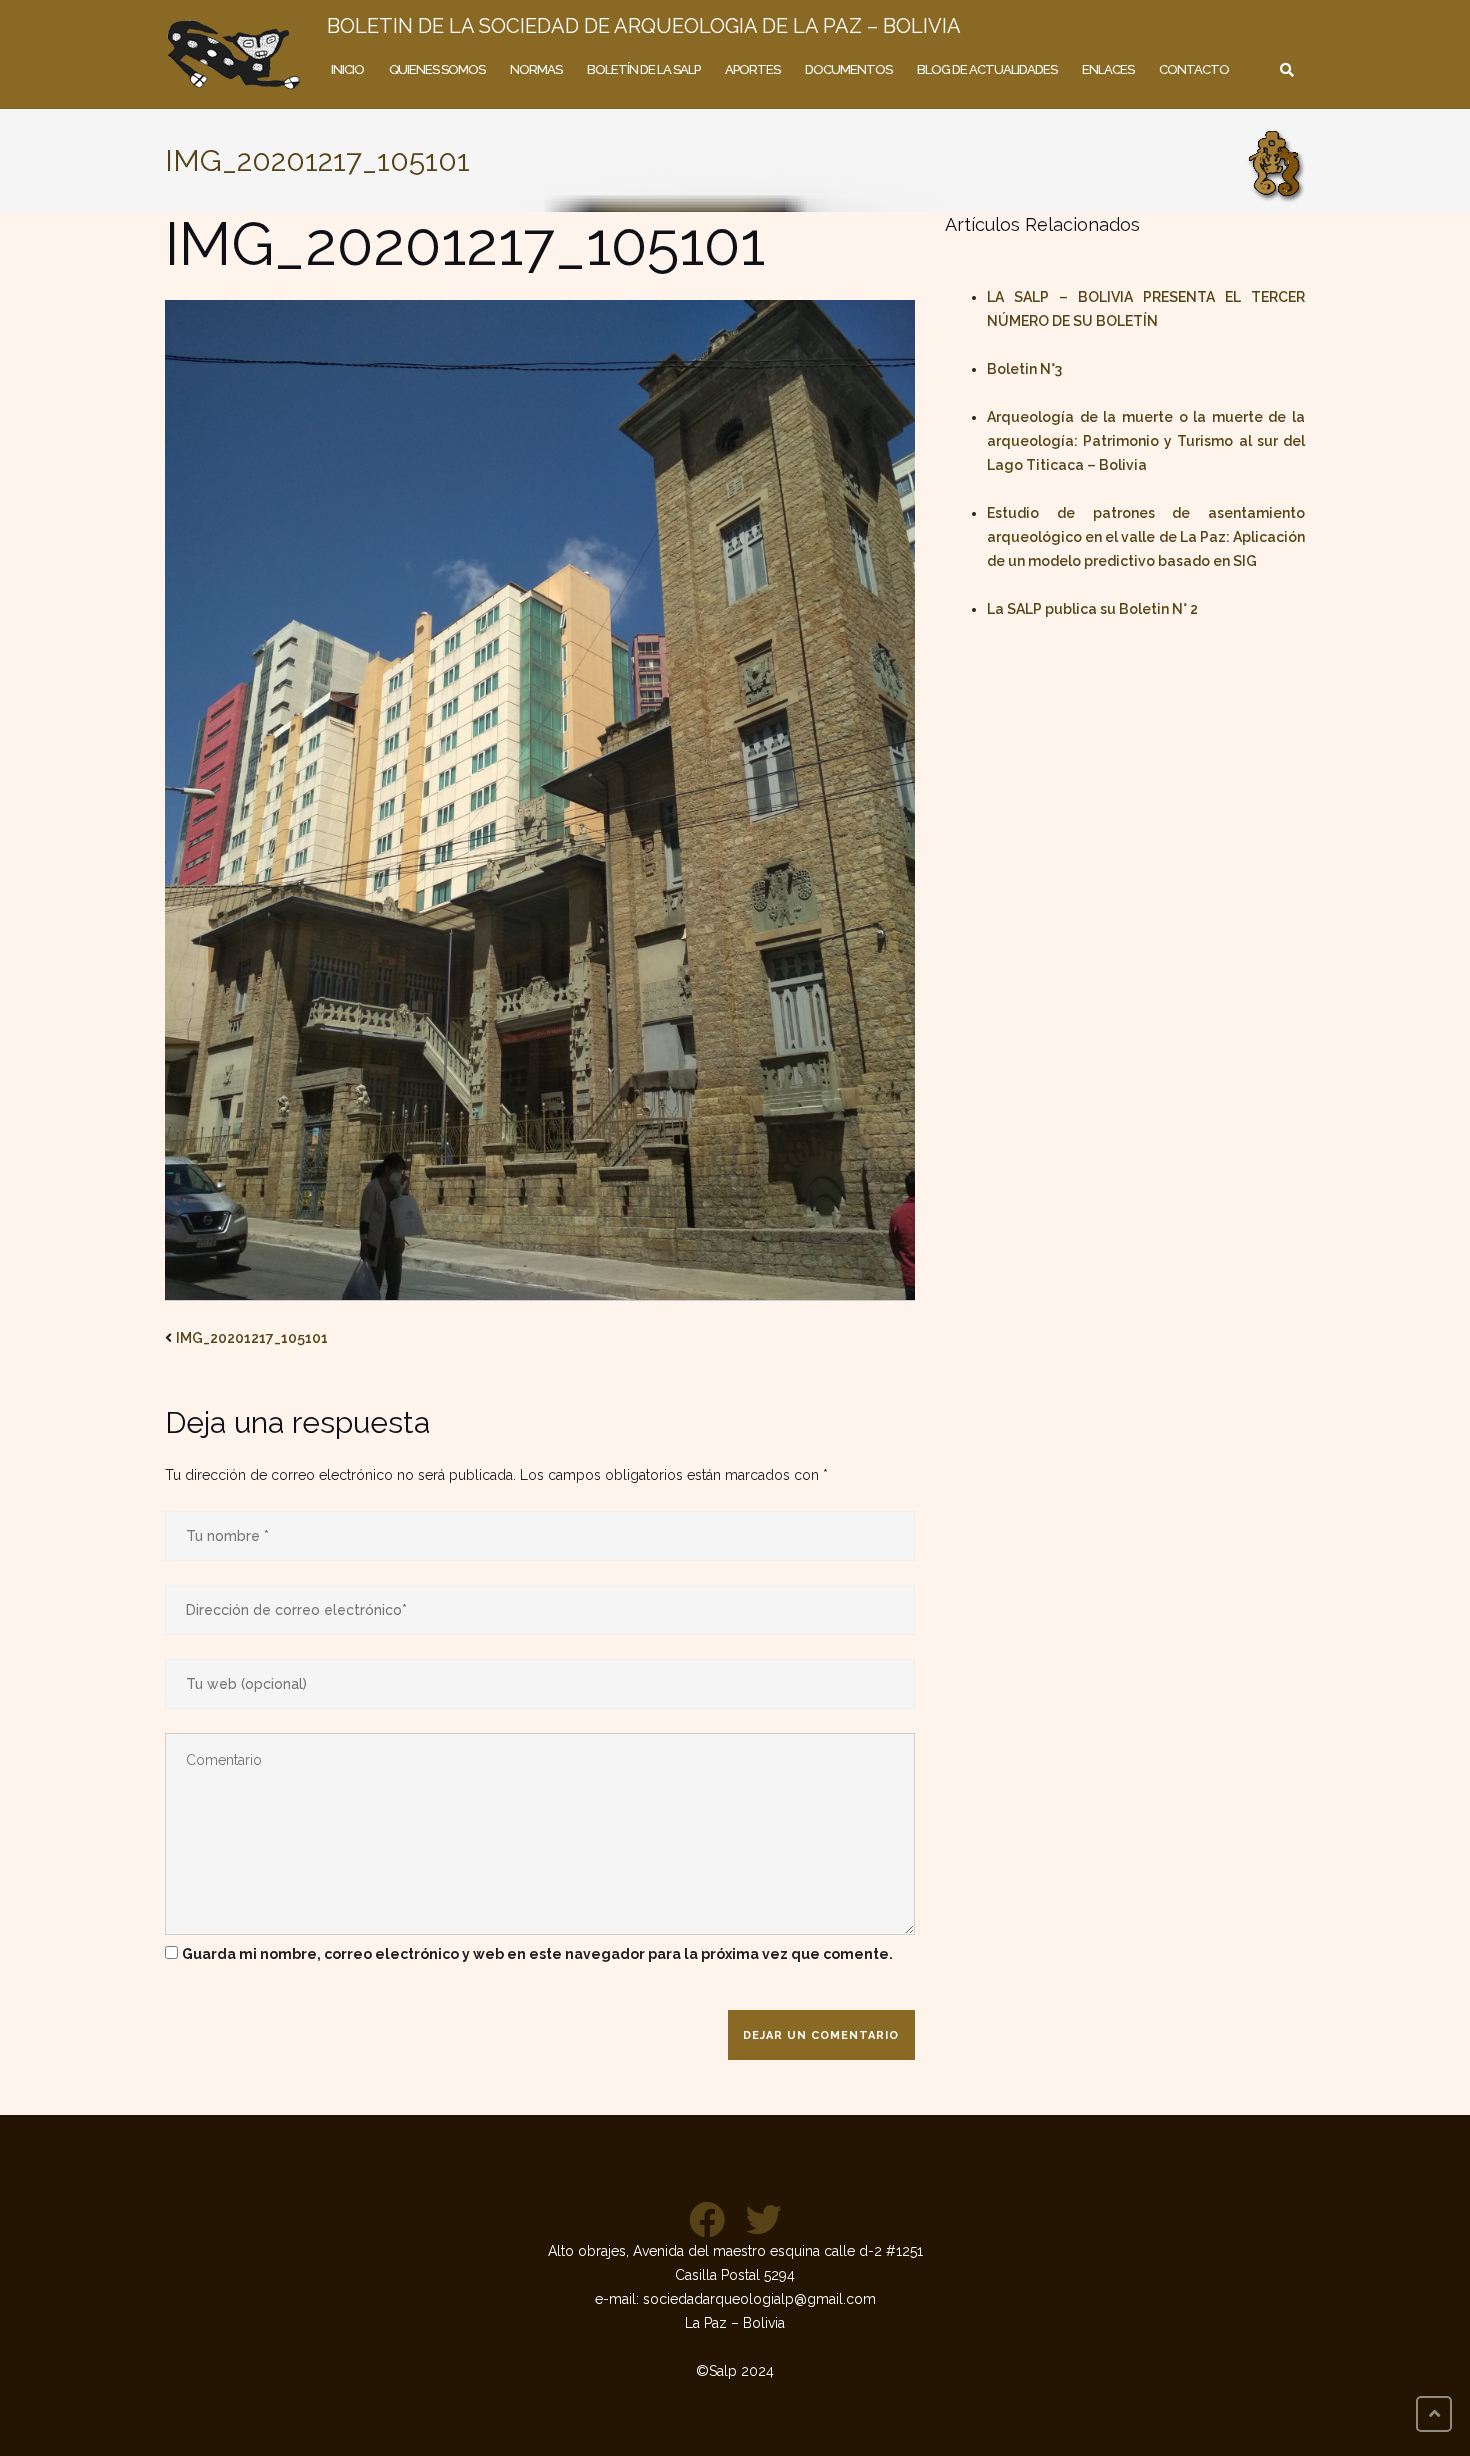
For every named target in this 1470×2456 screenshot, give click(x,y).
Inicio (347, 69)
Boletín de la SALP (643, 69)
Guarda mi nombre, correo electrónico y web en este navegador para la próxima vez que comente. (537, 1954)
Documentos (848, 69)
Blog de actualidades (987, 69)
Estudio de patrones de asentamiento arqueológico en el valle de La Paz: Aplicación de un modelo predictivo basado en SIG (1146, 537)
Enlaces (1108, 69)
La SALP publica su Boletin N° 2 (1092, 609)
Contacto (1194, 69)
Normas (536, 69)
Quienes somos (437, 69)
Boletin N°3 (1024, 369)
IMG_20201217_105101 (252, 1338)
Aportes (752, 69)
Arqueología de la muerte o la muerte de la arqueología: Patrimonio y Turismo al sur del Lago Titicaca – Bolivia (1146, 441)
